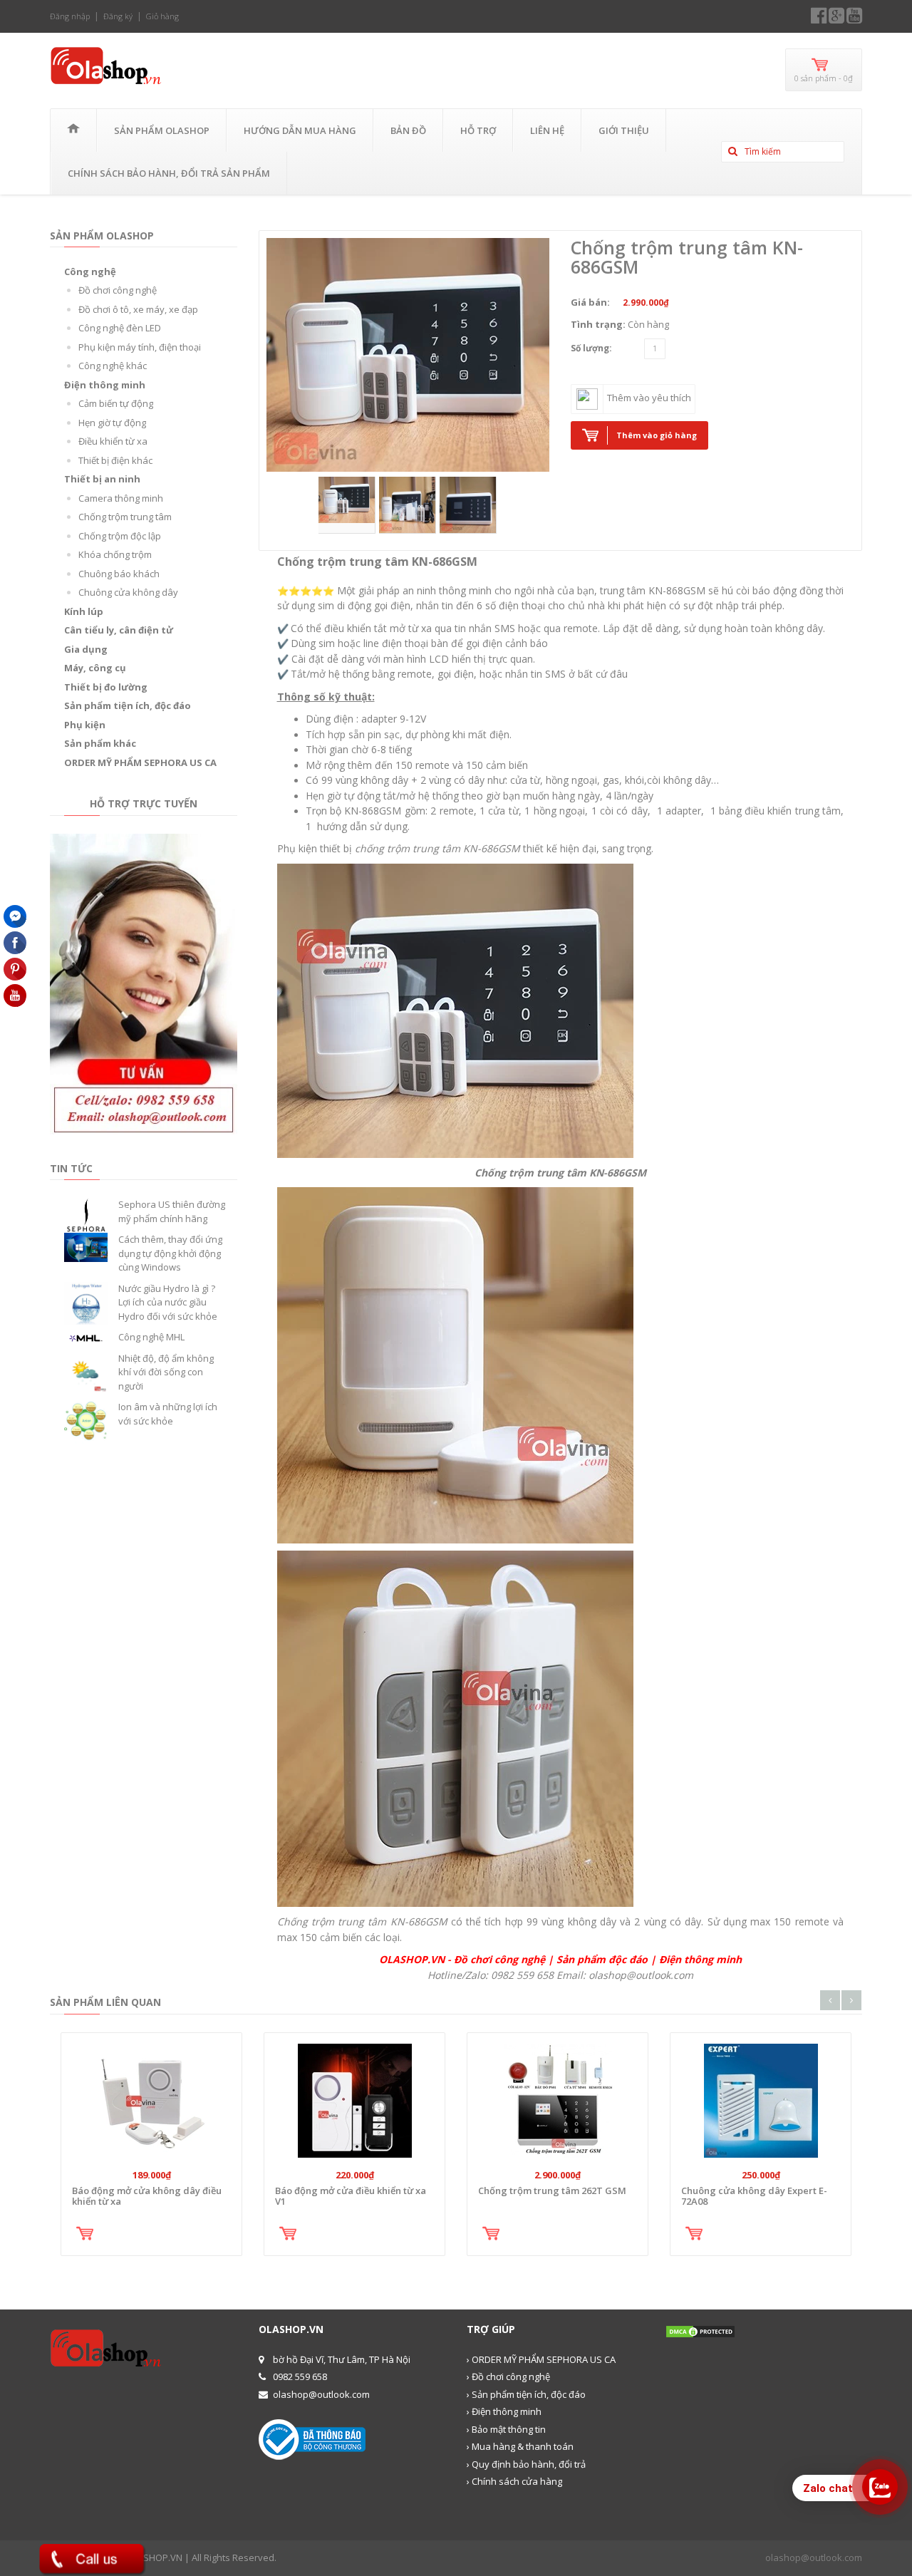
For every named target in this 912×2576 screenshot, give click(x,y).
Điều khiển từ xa (113, 441)
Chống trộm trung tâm (125, 517)
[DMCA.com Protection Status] (700, 2330)
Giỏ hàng (162, 16)
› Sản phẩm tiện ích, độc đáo (526, 2394)
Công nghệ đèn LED (120, 328)
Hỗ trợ (478, 130)
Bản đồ (408, 130)
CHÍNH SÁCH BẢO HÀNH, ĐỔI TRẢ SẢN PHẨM (169, 173)
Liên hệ (547, 130)
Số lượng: (591, 348)
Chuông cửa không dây (128, 592)
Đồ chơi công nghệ (118, 290)
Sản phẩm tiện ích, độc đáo (128, 705)
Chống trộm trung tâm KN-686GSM (687, 257)
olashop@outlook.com (814, 2557)
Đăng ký (118, 16)
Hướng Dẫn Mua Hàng (300, 130)
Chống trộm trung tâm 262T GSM (552, 2190)
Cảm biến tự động (116, 403)
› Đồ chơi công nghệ (508, 2376)
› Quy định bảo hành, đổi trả (526, 2464)
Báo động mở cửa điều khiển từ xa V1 (351, 2195)
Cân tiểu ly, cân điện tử (119, 630)
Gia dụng (86, 649)
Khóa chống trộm (115, 554)
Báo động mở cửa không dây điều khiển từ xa (147, 2195)
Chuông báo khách (119, 574)
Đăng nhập (70, 16)
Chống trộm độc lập (120, 536)
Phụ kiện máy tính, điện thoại (140, 347)
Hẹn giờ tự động (112, 423)
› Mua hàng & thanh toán (520, 2446)
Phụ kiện (85, 725)
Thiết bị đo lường (106, 687)
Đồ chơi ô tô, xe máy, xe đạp (138, 309)
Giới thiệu (624, 130)
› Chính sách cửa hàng (514, 2481)
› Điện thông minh (504, 2411)
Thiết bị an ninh (102, 479)
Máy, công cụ (95, 668)
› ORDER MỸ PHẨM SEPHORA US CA (541, 2359)
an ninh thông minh (446, 590)
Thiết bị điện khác (115, 460)
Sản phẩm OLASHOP (162, 130)
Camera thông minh (121, 498)
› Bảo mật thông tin (506, 2429)
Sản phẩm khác (100, 743)
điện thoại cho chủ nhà (552, 605)
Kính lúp (84, 611)
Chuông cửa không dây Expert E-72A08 (754, 2195)
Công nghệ (90, 271)
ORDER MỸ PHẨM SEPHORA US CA (140, 762)
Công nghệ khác (113, 366)
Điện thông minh (105, 385)
